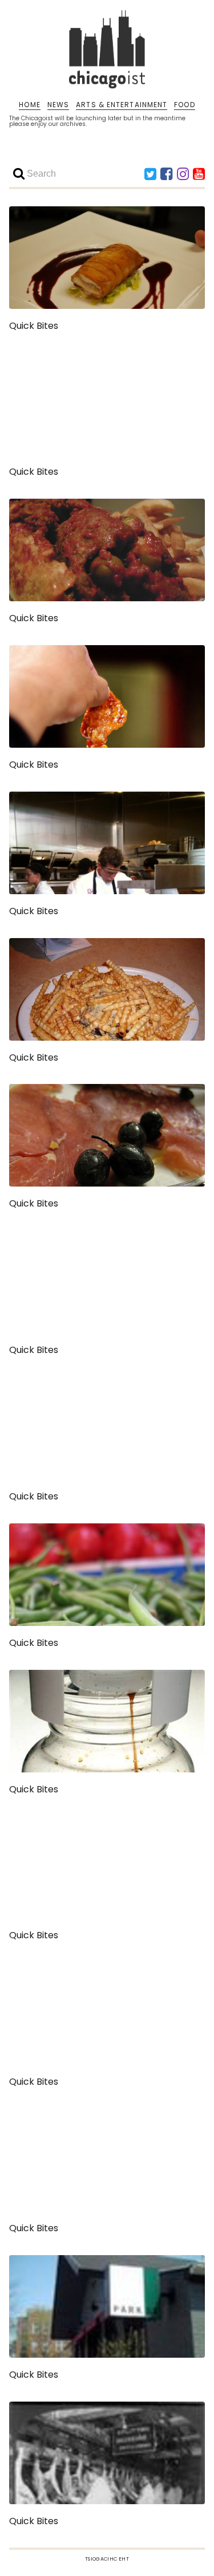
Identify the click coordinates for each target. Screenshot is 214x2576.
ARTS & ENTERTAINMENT (122, 105)
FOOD (184, 105)
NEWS (58, 105)
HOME (29, 105)
